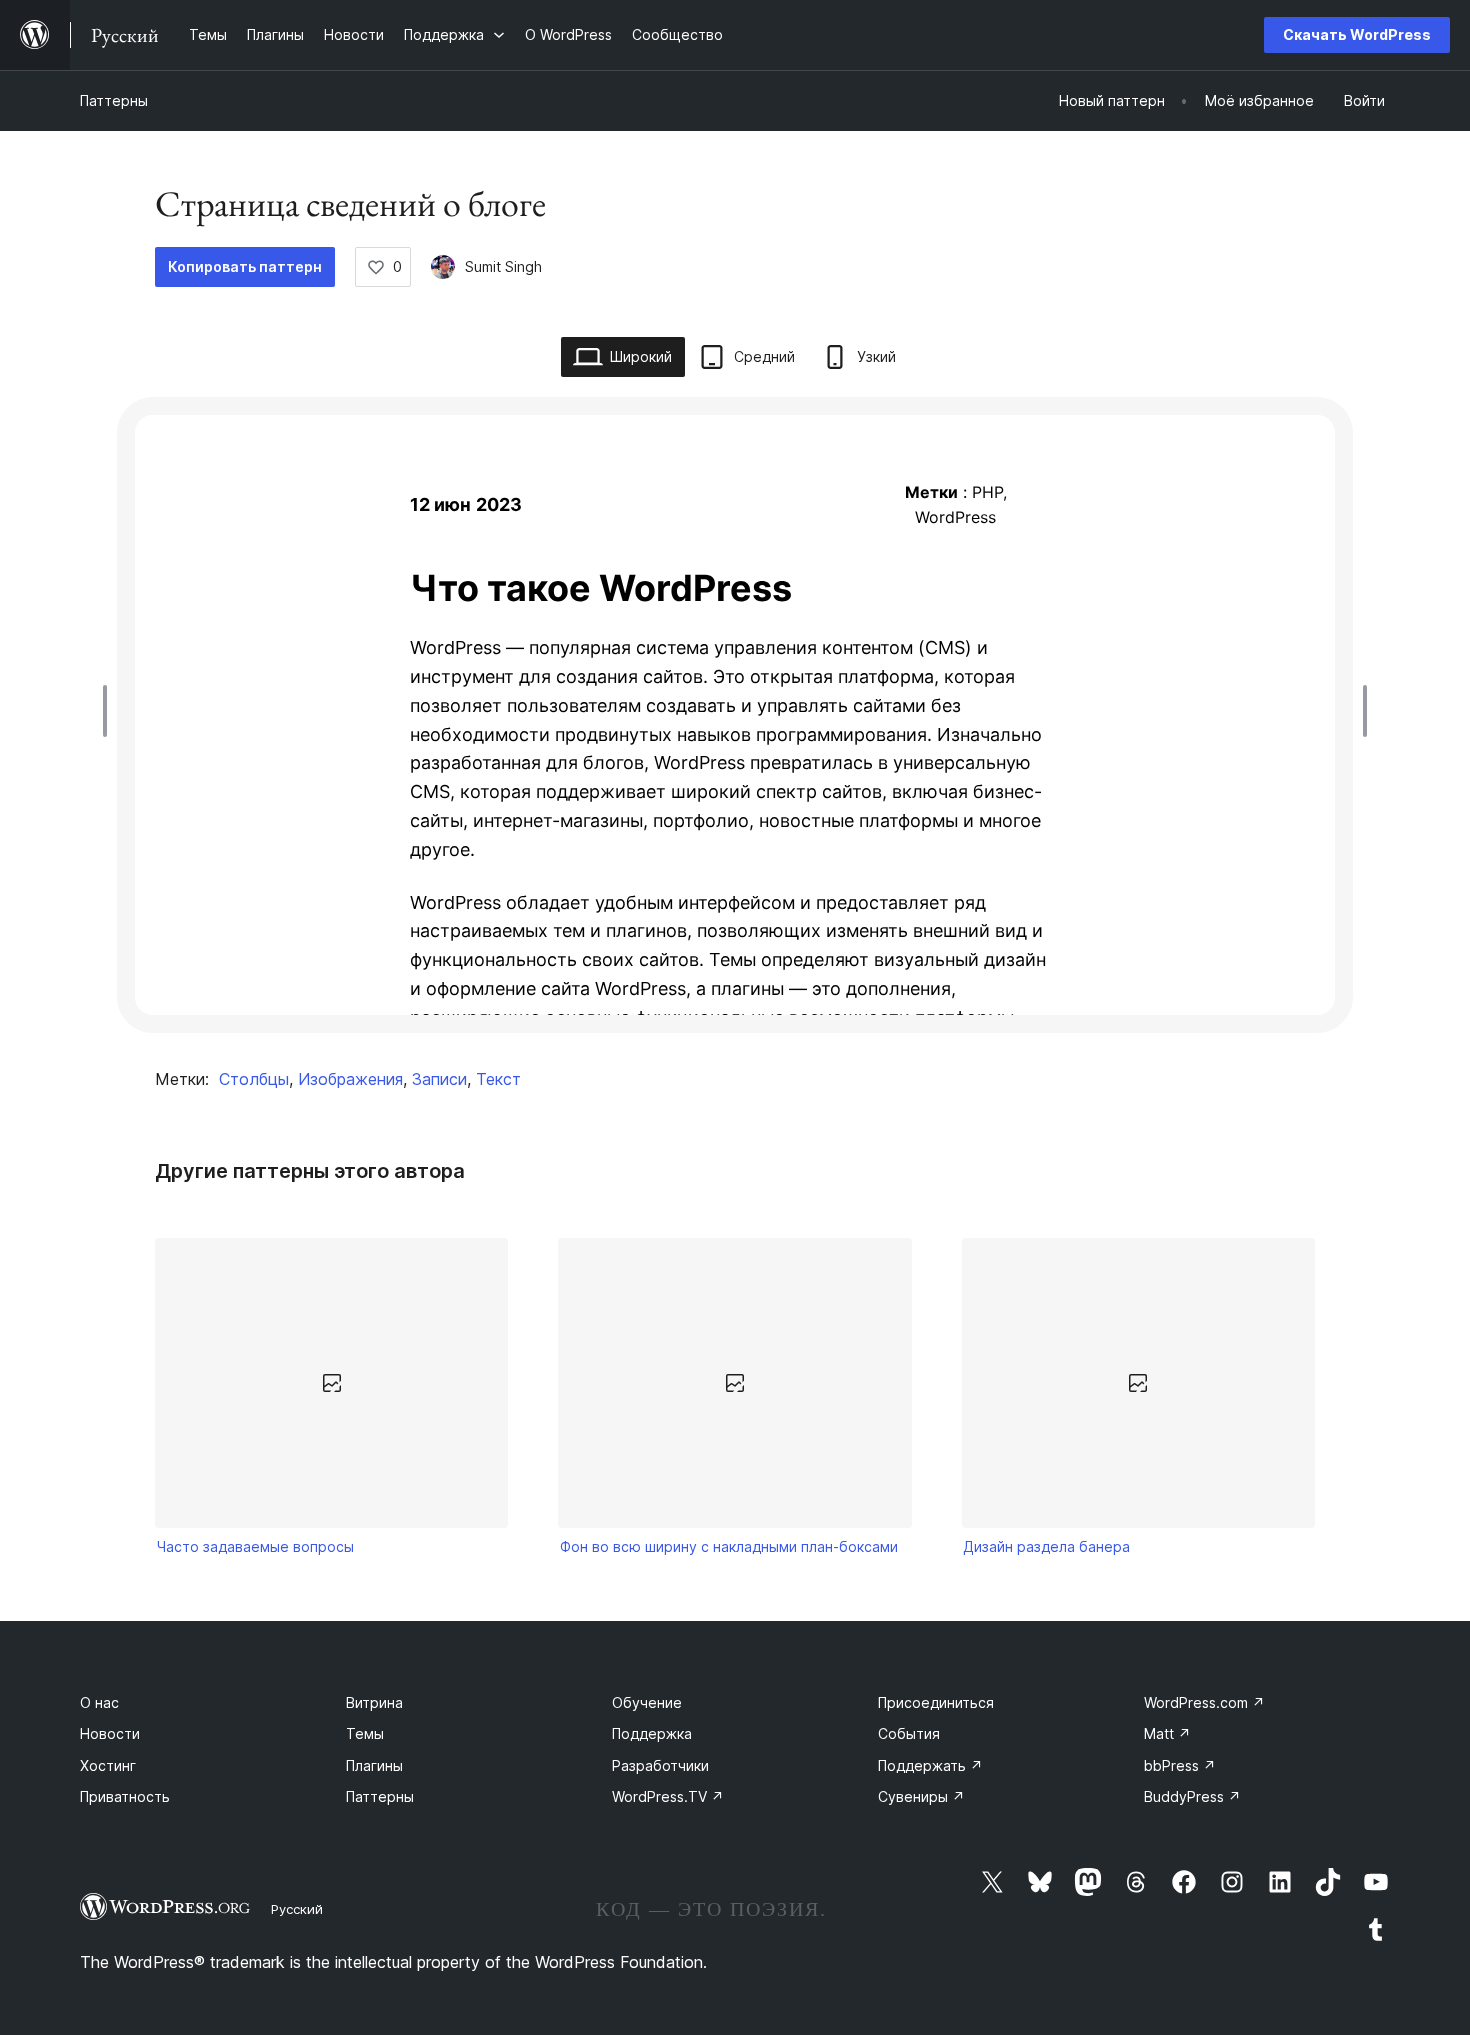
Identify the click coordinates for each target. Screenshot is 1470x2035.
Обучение (647, 1702)
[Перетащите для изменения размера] (110, 711)
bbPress (1180, 1765)
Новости (110, 1733)
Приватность (125, 1796)
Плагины (374, 1765)
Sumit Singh (503, 266)
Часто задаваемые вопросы (255, 1546)
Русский (297, 1909)
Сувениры (921, 1796)
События (909, 1733)
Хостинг (108, 1765)
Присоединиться (936, 1702)
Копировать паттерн (245, 266)
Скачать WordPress (1357, 34)
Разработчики (660, 1765)
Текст (498, 1079)
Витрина (374, 1702)
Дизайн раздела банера (1046, 1546)
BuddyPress (1192, 1796)
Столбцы (254, 1079)
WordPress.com (1204, 1702)
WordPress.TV (668, 1796)
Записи (439, 1079)
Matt (1167, 1733)
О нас (99, 1702)
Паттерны (114, 100)
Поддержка (652, 1733)
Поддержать (930, 1765)
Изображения (350, 1079)
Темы (365, 1733)
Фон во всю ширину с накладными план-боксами (729, 1546)
